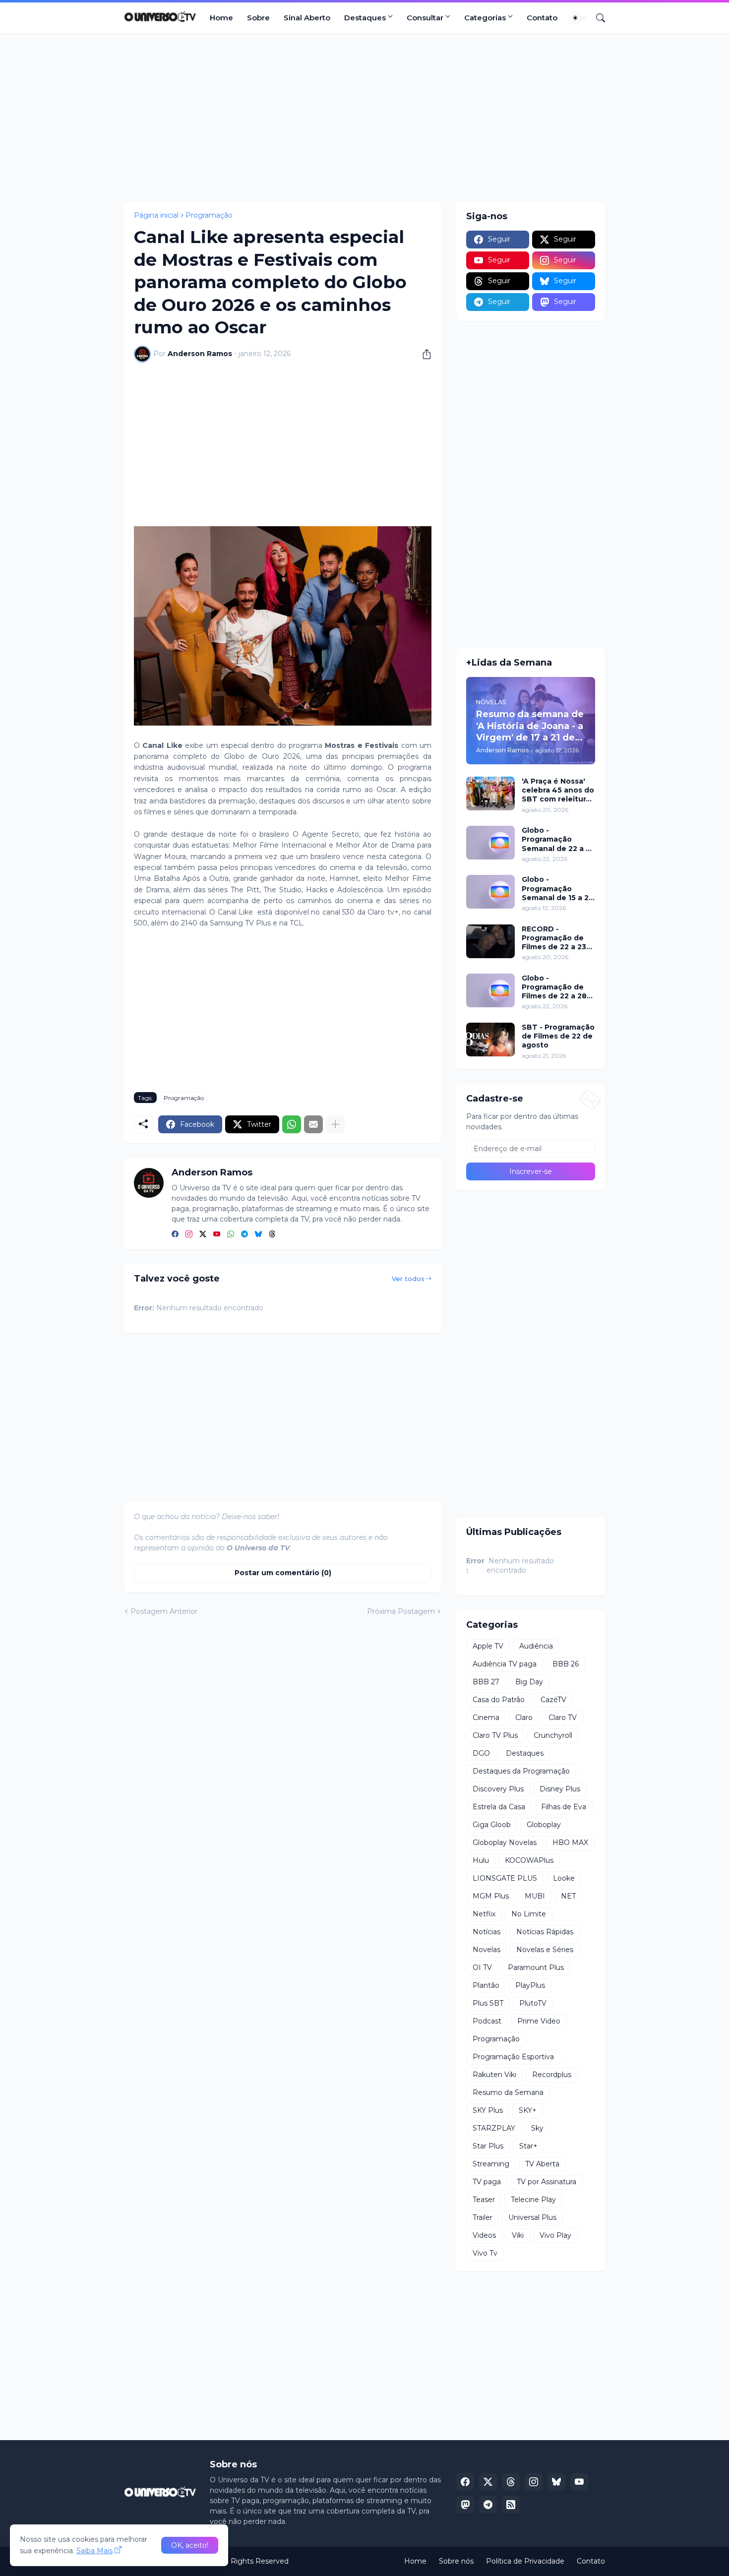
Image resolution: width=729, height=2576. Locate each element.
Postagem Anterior (164, 1611)
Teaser (484, 2200)
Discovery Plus (498, 1789)
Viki (518, 2235)
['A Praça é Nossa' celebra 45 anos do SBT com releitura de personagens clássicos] (490, 794)
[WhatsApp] (292, 1124)
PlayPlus (530, 1985)
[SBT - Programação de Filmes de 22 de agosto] (490, 1040)
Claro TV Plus (495, 1735)
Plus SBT (488, 2003)
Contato (542, 18)
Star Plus (488, 2146)
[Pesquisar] (597, 18)
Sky (537, 2128)
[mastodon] (465, 2505)
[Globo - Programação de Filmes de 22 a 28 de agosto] (490, 990)
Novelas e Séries (545, 1950)
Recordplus (552, 2075)
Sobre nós (456, 2561)
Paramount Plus (536, 1967)
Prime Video (539, 2021)
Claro (524, 1717)
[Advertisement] (364, 118)
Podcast (487, 2021)
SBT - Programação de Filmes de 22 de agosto (558, 1036)
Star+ (528, 2146)
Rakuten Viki (494, 2075)
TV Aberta (542, 2164)
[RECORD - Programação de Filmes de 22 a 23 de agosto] (490, 941)
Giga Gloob (492, 1825)
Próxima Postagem (401, 1611)
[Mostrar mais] (335, 1124)
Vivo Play (555, 2235)
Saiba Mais (94, 2551)
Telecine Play (533, 2200)
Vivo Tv (485, 2253)
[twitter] (203, 1234)
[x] (488, 2482)
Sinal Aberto (307, 18)
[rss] (511, 2505)
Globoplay (544, 1825)
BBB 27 (486, 1682)
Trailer (483, 2217)
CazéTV (553, 1700)
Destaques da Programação (521, 1771)
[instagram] (189, 1234)
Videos (484, 2235)
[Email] (313, 1124)
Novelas (486, 1950)
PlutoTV (533, 2003)
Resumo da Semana (508, 2092)
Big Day (529, 1682)
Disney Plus (560, 1789)
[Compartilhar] (423, 354)
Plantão (486, 1985)
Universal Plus (532, 2217)
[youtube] (217, 1234)
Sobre (258, 18)
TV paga (487, 2182)
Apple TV (488, 1646)
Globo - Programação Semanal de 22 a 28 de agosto (558, 839)
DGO (481, 1753)
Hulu (481, 1860)
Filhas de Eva (564, 1807)
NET (568, 1896)
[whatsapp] (231, 1234)
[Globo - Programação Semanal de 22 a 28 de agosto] (490, 843)
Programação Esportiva (513, 2057)
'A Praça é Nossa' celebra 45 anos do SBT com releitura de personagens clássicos (558, 790)
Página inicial (156, 215)
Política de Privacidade (525, 2561)
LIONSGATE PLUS (505, 1878)
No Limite (529, 1914)
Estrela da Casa (499, 1807)
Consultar (425, 18)
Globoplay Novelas (505, 1842)
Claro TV (563, 1717)
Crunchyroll (553, 1735)
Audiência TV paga (505, 1664)
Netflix (484, 1914)
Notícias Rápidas (545, 1932)
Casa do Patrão (499, 1700)
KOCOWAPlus (529, 1860)
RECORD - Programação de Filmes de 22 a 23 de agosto (554, 938)
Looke (564, 1878)
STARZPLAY (494, 2128)
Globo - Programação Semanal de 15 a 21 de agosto (557, 889)
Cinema (486, 1717)
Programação (209, 215)
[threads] (272, 1234)
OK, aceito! (190, 2545)
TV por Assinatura (547, 2182)
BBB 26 (566, 1664)
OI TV (482, 1967)
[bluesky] (258, 1234)
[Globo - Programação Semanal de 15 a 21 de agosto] (490, 892)
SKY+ (528, 2110)
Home (221, 18)
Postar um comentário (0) (283, 1573)
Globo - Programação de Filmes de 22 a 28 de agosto (554, 987)
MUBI (535, 1896)
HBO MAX (570, 1842)
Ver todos (408, 1279)
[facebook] (175, 1234)
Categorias (485, 18)
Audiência (536, 1646)
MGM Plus (491, 1896)
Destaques (365, 18)
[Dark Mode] (579, 18)
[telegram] (244, 1234)
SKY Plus (488, 2110)
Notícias (486, 1932)
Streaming (491, 2164)
